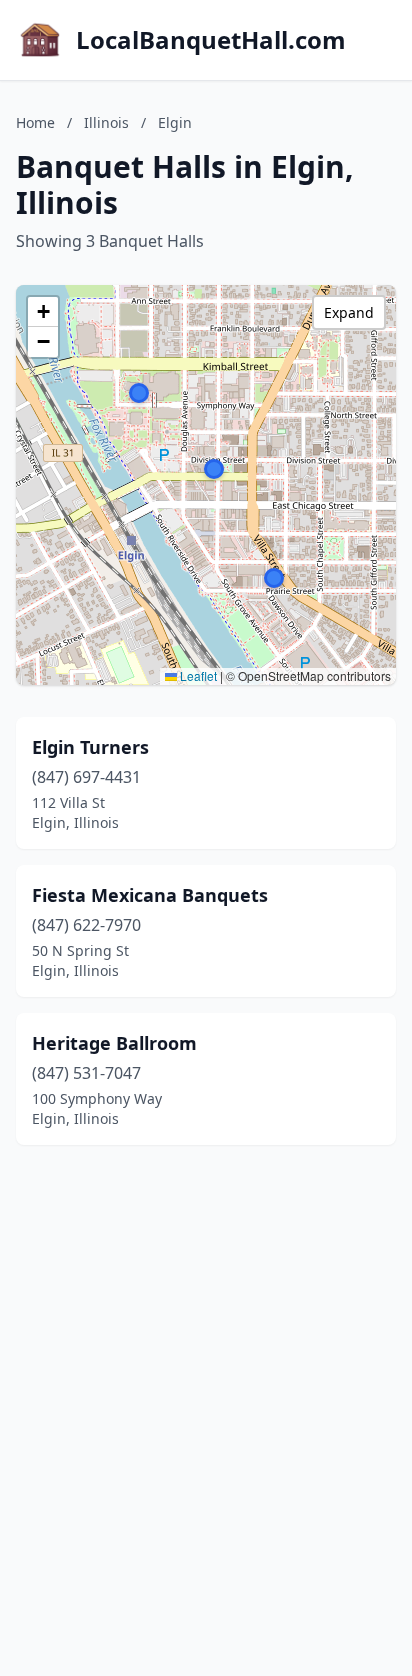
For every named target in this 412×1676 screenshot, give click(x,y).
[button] (274, 578)
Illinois (106, 122)
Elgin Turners (90, 747)
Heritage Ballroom (114, 1043)
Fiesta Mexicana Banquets (150, 895)
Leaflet (197, 675)
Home (35, 122)
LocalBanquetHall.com (211, 40)
